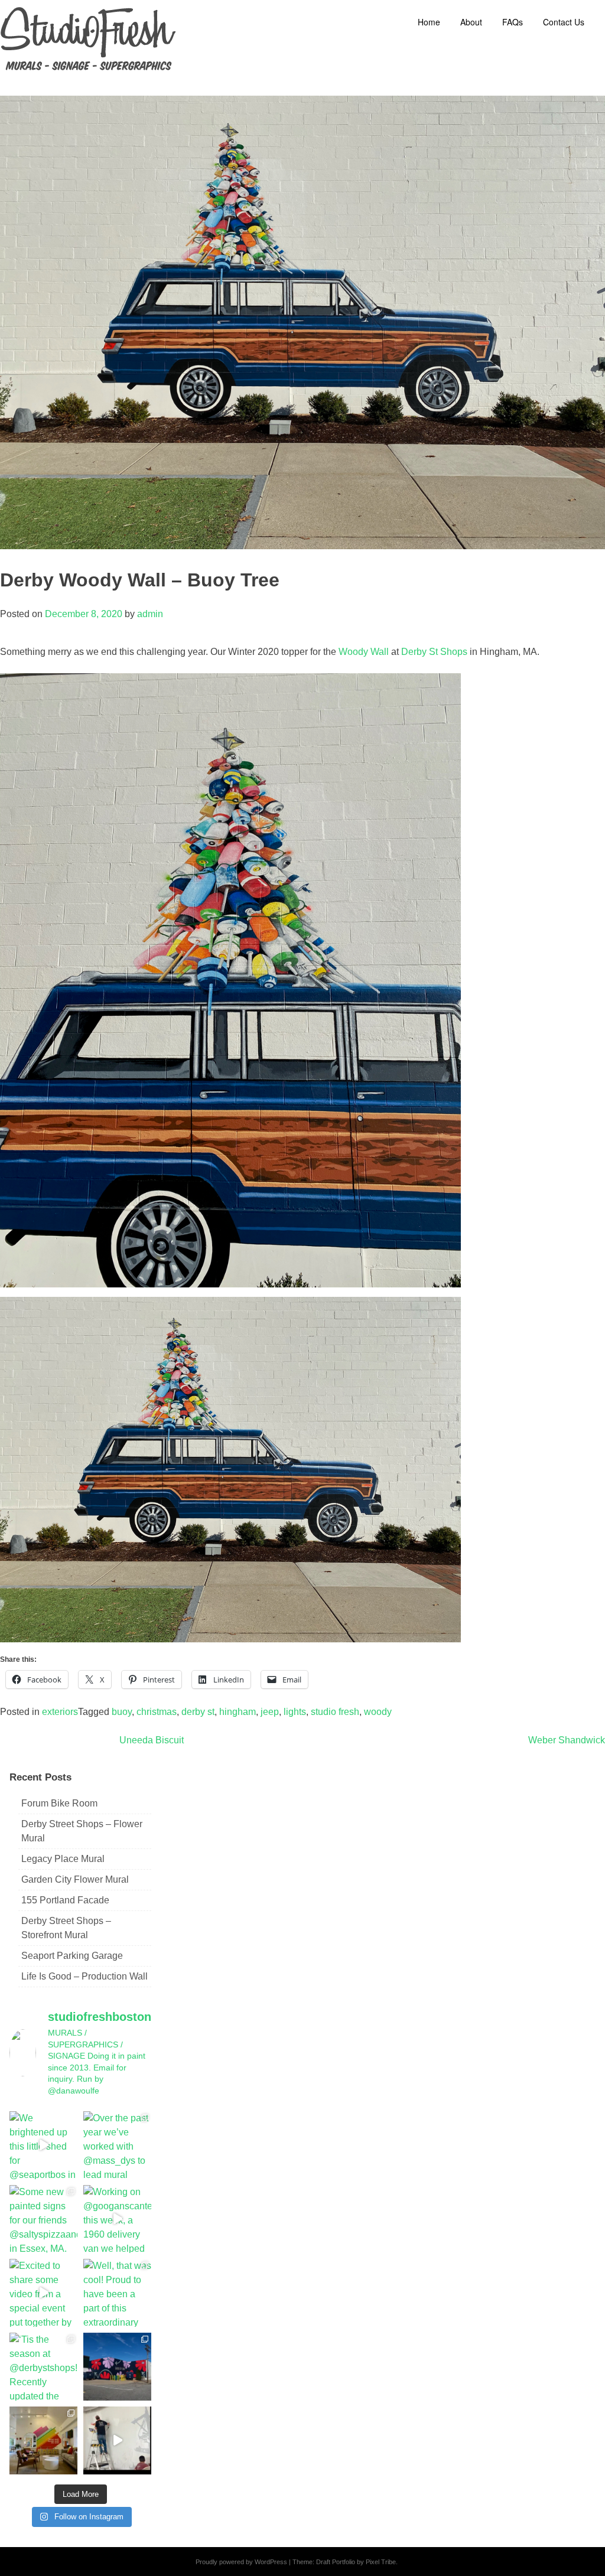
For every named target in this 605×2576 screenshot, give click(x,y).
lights (295, 1712)
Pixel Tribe (381, 2562)
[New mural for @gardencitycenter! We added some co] (117, 2367)
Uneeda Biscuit (152, 1740)
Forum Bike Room (59, 1803)
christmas (157, 1712)
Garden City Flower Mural (75, 1879)
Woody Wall (364, 652)
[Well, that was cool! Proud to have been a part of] (117, 2293)
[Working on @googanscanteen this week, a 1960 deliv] (117, 2219)
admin (150, 614)
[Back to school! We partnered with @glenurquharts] (43, 2440)
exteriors (60, 1712)
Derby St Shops (434, 652)
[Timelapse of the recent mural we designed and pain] (117, 2440)
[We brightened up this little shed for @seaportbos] (43, 2145)
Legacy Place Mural (63, 1859)
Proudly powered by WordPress (241, 2562)
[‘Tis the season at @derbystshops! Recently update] (43, 2367)
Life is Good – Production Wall (84, 1976)
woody (378, 1712)
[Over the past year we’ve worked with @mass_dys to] (117, 2145)
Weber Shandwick (567, 1740)
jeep (270, 1712)
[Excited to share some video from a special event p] (43, 2293)
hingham (238, 1712)
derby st (198, 1712)
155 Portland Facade (65, 1900)
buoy (122, 1712)
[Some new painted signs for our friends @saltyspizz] (43, 2219)
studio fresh (335, 1712)
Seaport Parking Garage (72, 1956)
